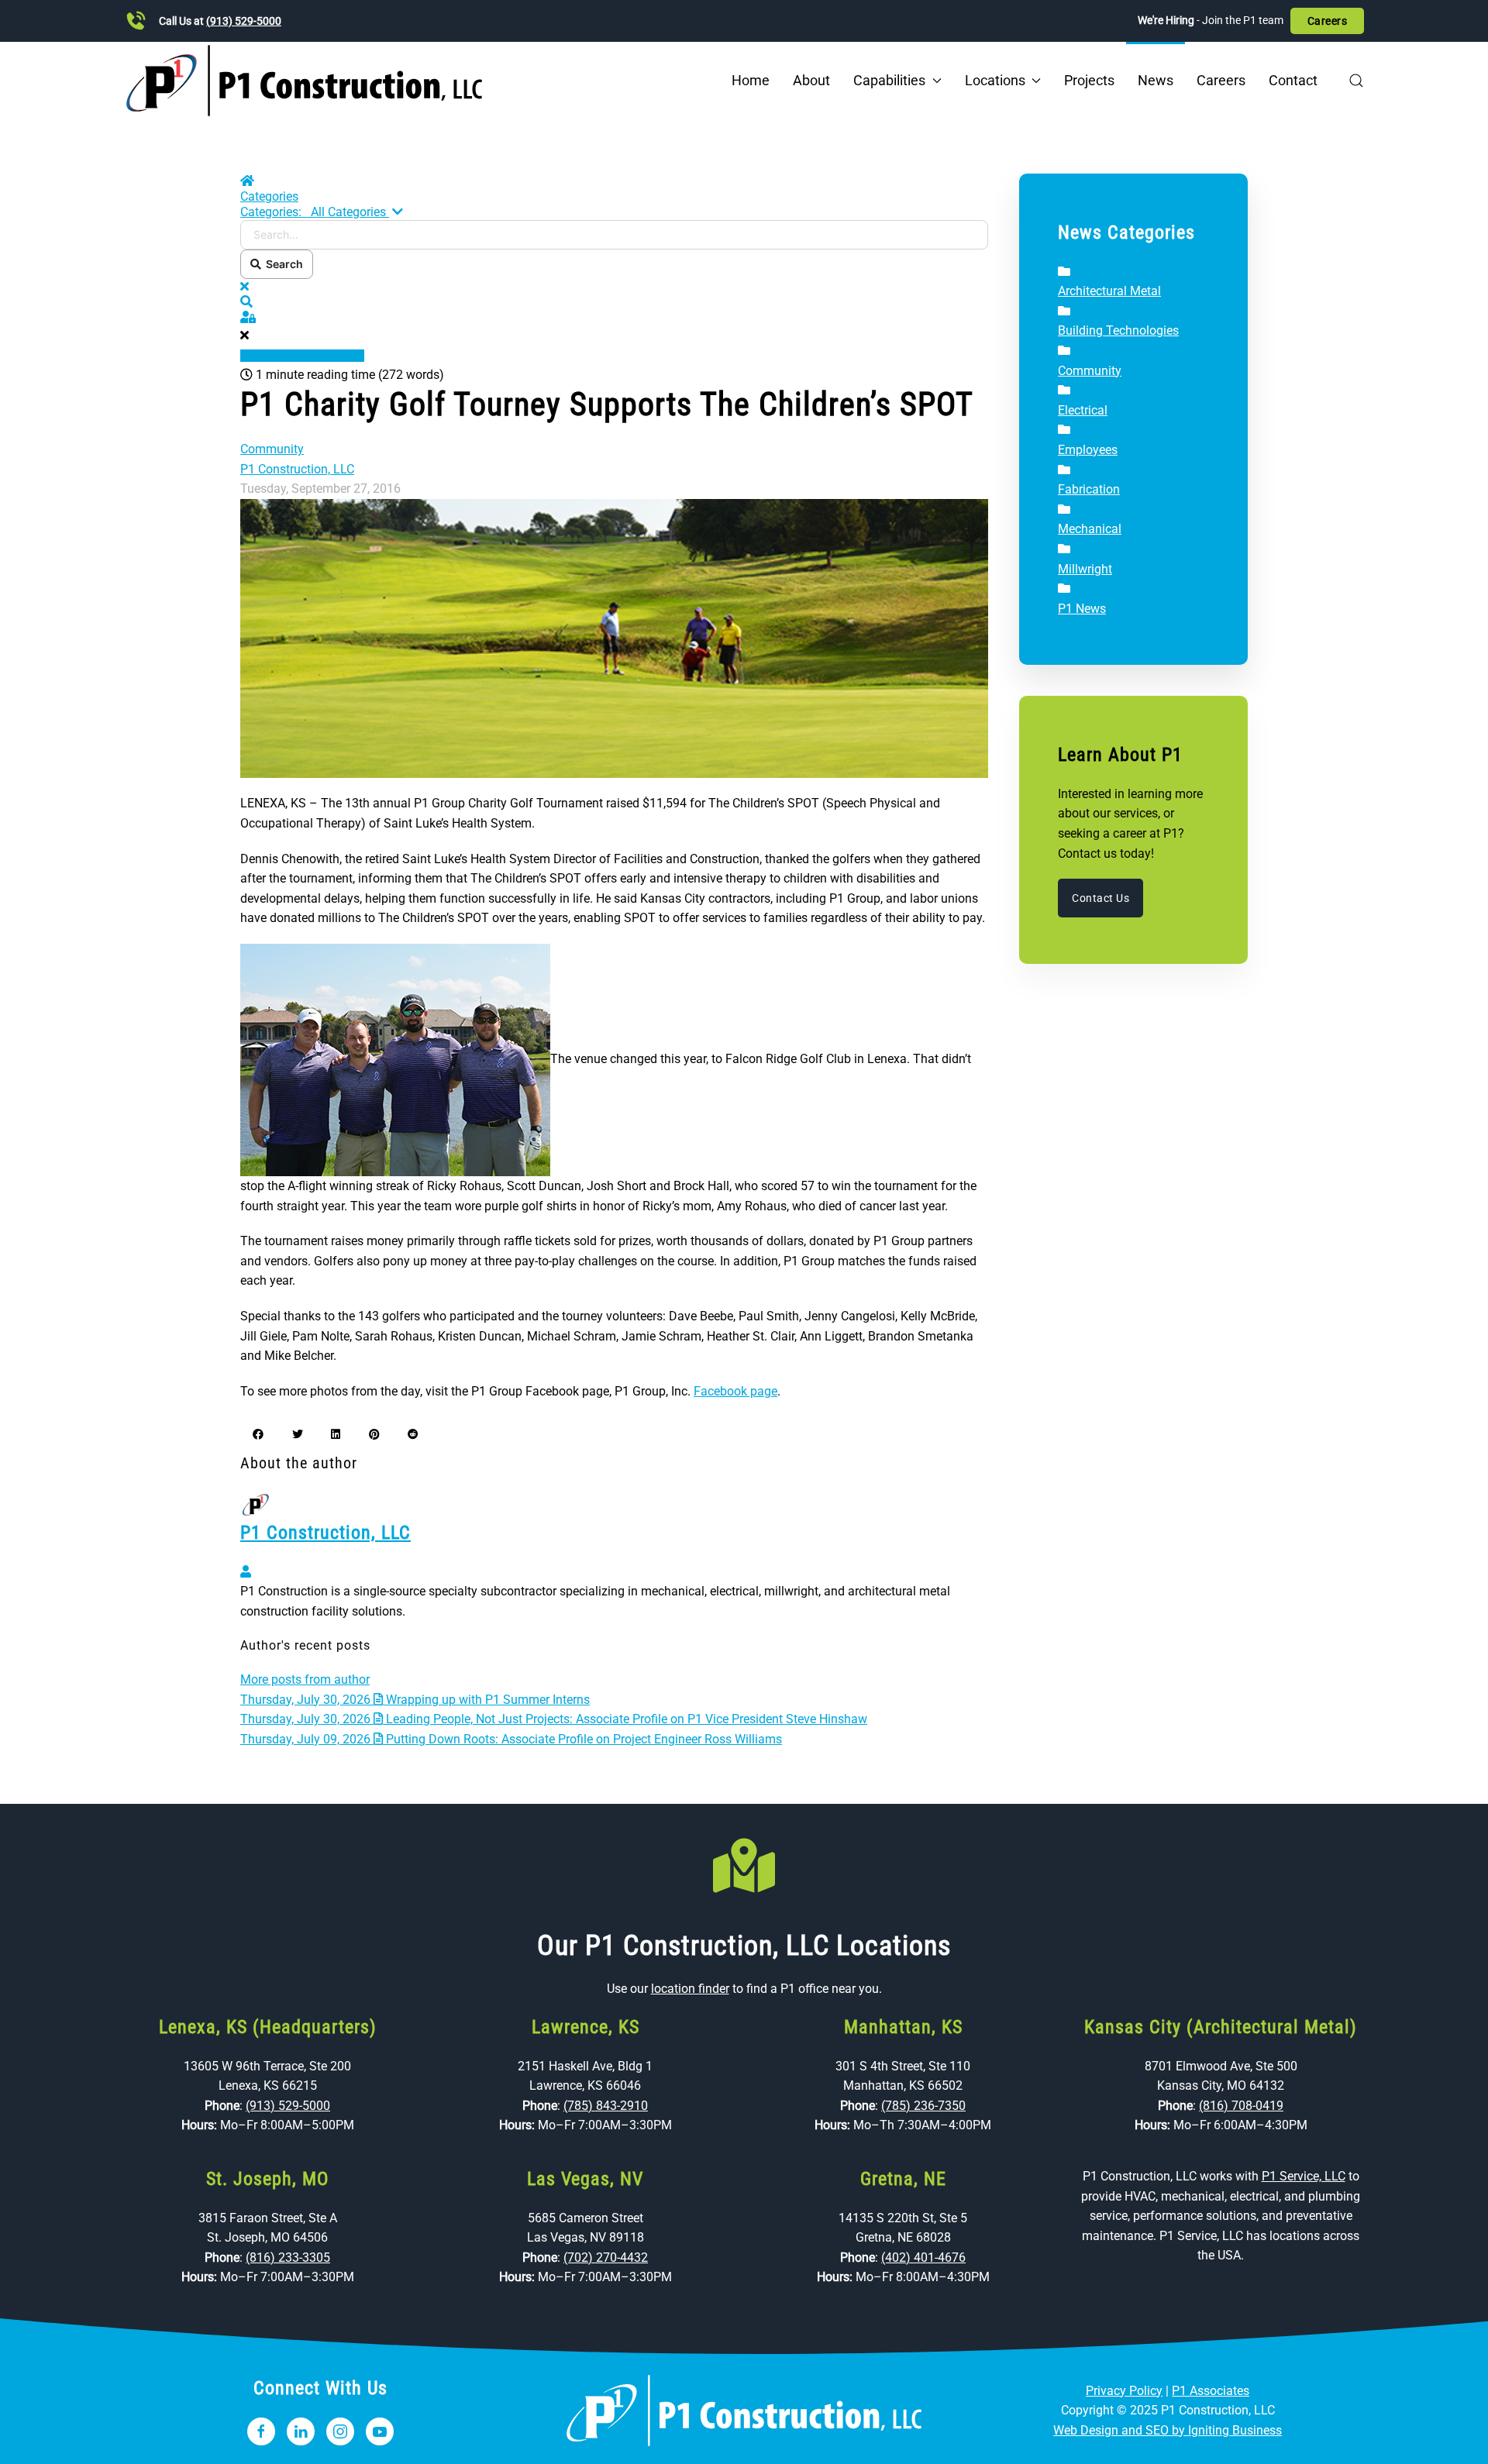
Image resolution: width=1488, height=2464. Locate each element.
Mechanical (1090, 529)
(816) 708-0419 (1241, 2106)
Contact (1293, 80)
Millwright (1085, 569)
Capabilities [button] (889, 80)
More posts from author (305, 1679)
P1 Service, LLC (1304, 2176)
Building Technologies (1118, 330)
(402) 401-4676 (923, 2258)
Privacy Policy (1124, 2391)
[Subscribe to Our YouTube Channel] (380, 2431)
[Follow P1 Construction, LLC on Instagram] (340, 2431)
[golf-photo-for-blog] (614, 637)
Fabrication (1089, 489)
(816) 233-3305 (288, 2258)
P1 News (1082, 609)
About (811, 80)
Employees (1088, 450)
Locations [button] (995, 80)
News (1156, 80)
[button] (1356, 81)
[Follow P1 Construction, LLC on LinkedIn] (301, 2431)
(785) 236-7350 (923, 2106)
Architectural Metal (1109, 291)
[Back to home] (304, 81)
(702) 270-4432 (606, 2258)
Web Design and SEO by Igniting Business (1168, 2430)
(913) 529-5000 (244, 21)
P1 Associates (1211, 2391)
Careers (1328, 21)
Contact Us (1100, 898)
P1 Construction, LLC (297, 469)
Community (272, 449)
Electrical (1083, 410)
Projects (1089, 80)
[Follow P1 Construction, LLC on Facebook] (261, 2431)
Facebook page (735, 1391)
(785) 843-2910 (606, 2106)
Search (282, 264)
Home (751, 80)
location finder (690, 1989)
